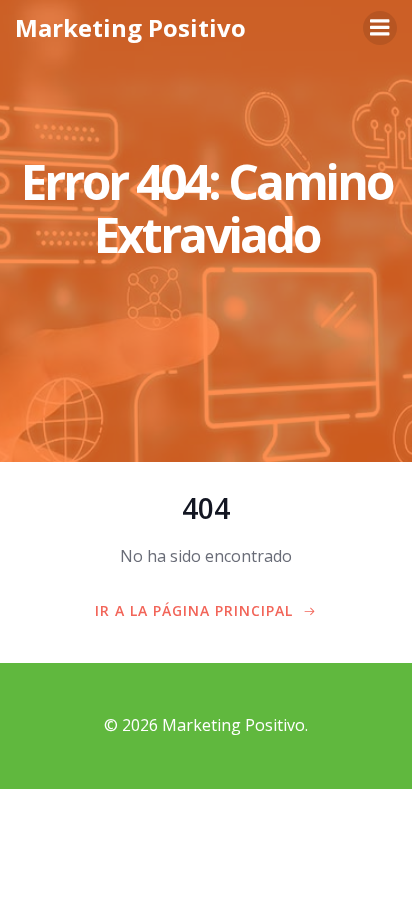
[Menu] (380, 28)
